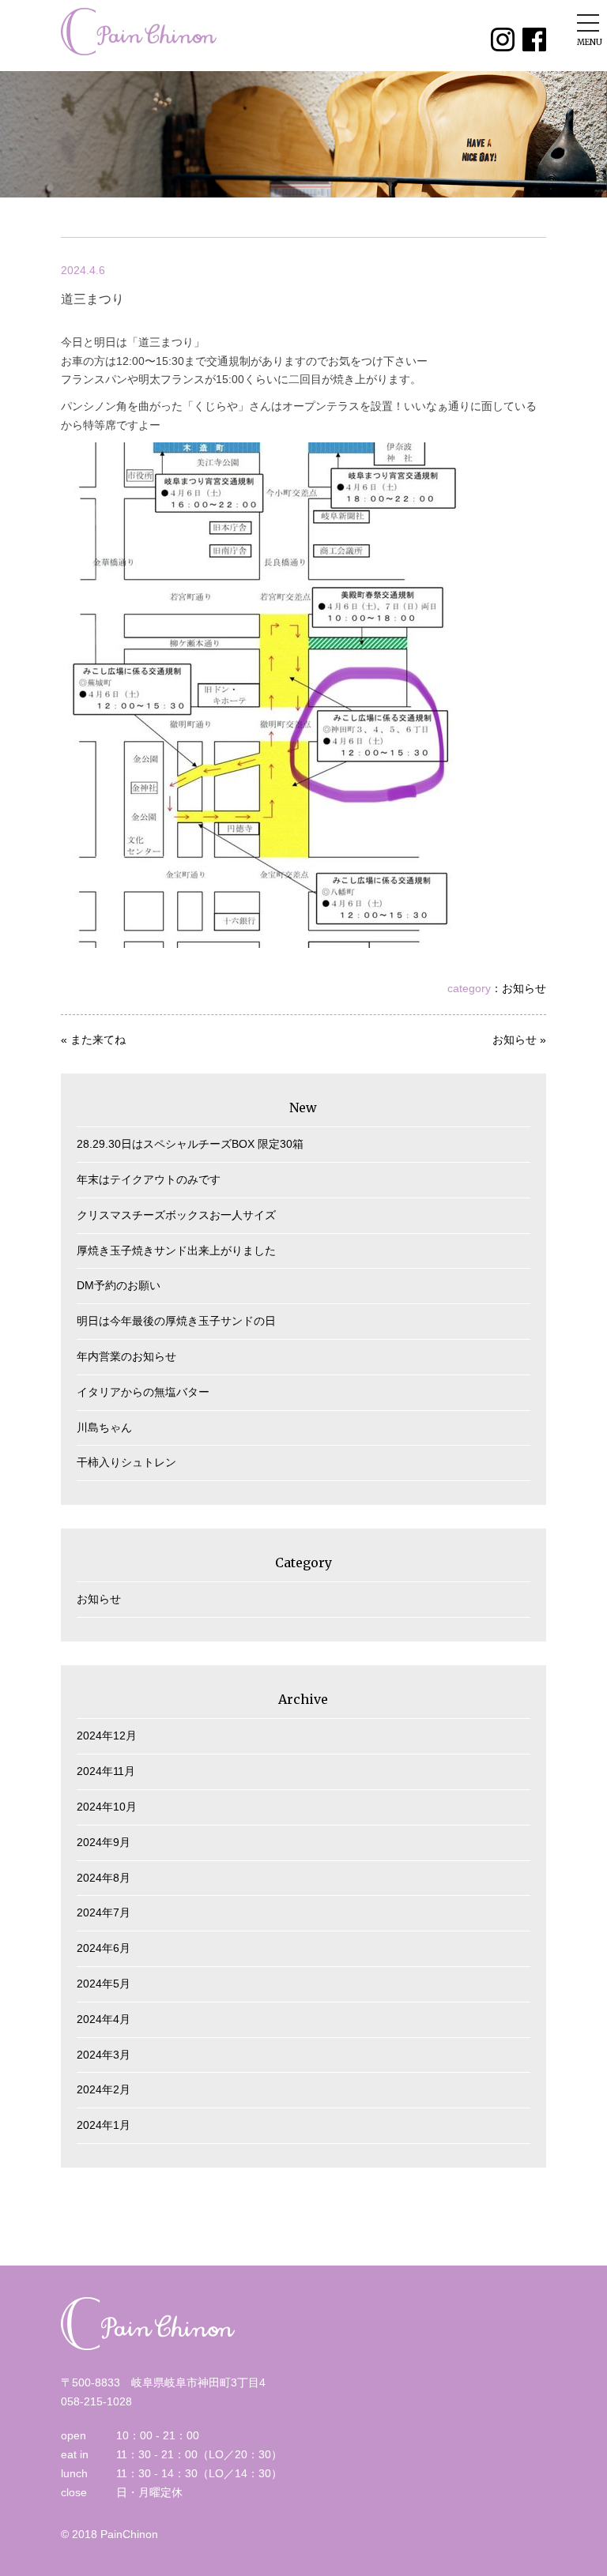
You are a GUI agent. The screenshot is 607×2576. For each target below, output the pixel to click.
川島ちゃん (104, 1427)
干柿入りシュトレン (126, 1462)
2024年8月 (104, 1878)
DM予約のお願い (119, 1285)
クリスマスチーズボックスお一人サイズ (176, 1215)
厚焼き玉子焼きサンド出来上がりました (176, 1250)
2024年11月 (106, 1771)
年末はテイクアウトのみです (149, 1179)
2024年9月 (104, 1842)
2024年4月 (104, 2019)
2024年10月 (107, 1807)
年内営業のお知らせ (126, 1356)
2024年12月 (107, 1736)
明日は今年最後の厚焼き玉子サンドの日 (176, 1321)
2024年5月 (104, 1984)
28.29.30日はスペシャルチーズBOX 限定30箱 (190, 1144)
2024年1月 (104, 2125)
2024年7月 (104, 1912)
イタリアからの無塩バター (143, 1392)
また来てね (98, 1040)
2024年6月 (104, 1948)
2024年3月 (104, 2055)
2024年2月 (104, 2089)
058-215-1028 (96, 2401)
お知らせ (524, 988)
